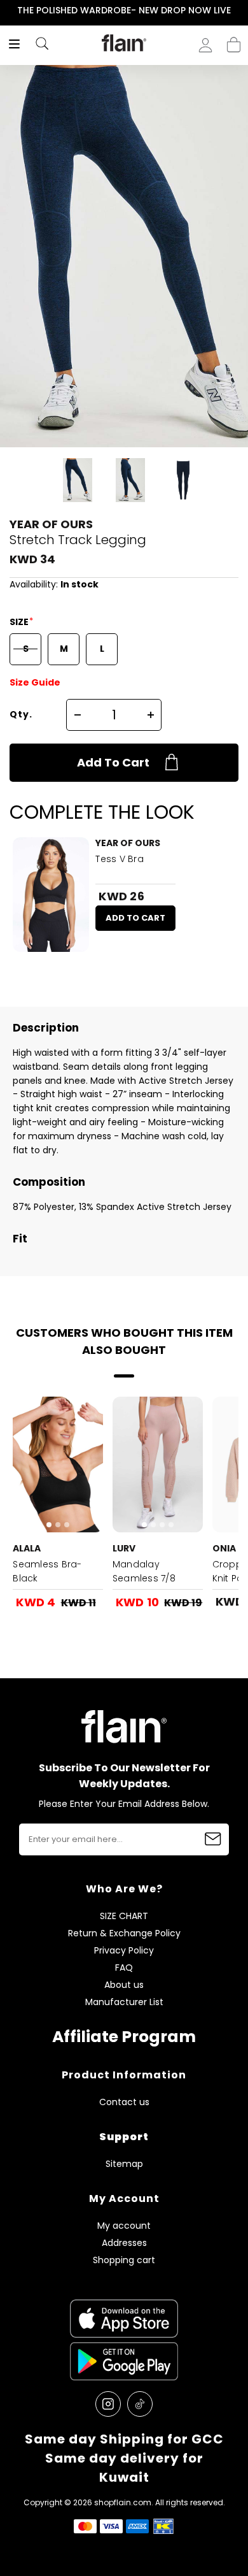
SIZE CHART (124, 1916)
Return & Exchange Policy (124, 1933)
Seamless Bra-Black (47, 1571)
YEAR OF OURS (51, 524)
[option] (124, 11)
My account (124, 2226)
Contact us (124, 2102)
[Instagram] (108, 2404)
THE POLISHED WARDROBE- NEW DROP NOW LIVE (124, 10)
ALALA (27, 1548)
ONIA (224, 1548)
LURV (124, 1548)
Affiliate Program (124, 2037)
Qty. (21, 714)
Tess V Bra (120, 859)
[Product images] (51, 895)
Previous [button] (9, 11)
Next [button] (239, 11)
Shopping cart (234, 41)
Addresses (124, 2243)
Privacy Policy (124, 1951)
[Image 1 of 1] (51, 895)
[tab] (49, 1525)
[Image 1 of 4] (158, 1464)
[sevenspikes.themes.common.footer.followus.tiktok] (140, 2404)
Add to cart (113, 762)
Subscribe (213, 1839)
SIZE (20, 622)
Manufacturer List (124, 2002)
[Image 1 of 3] (58, 1464)
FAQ (124, 1968)
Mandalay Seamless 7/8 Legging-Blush (146, 1578)
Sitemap (124, 2164)
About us (124, 1985)
